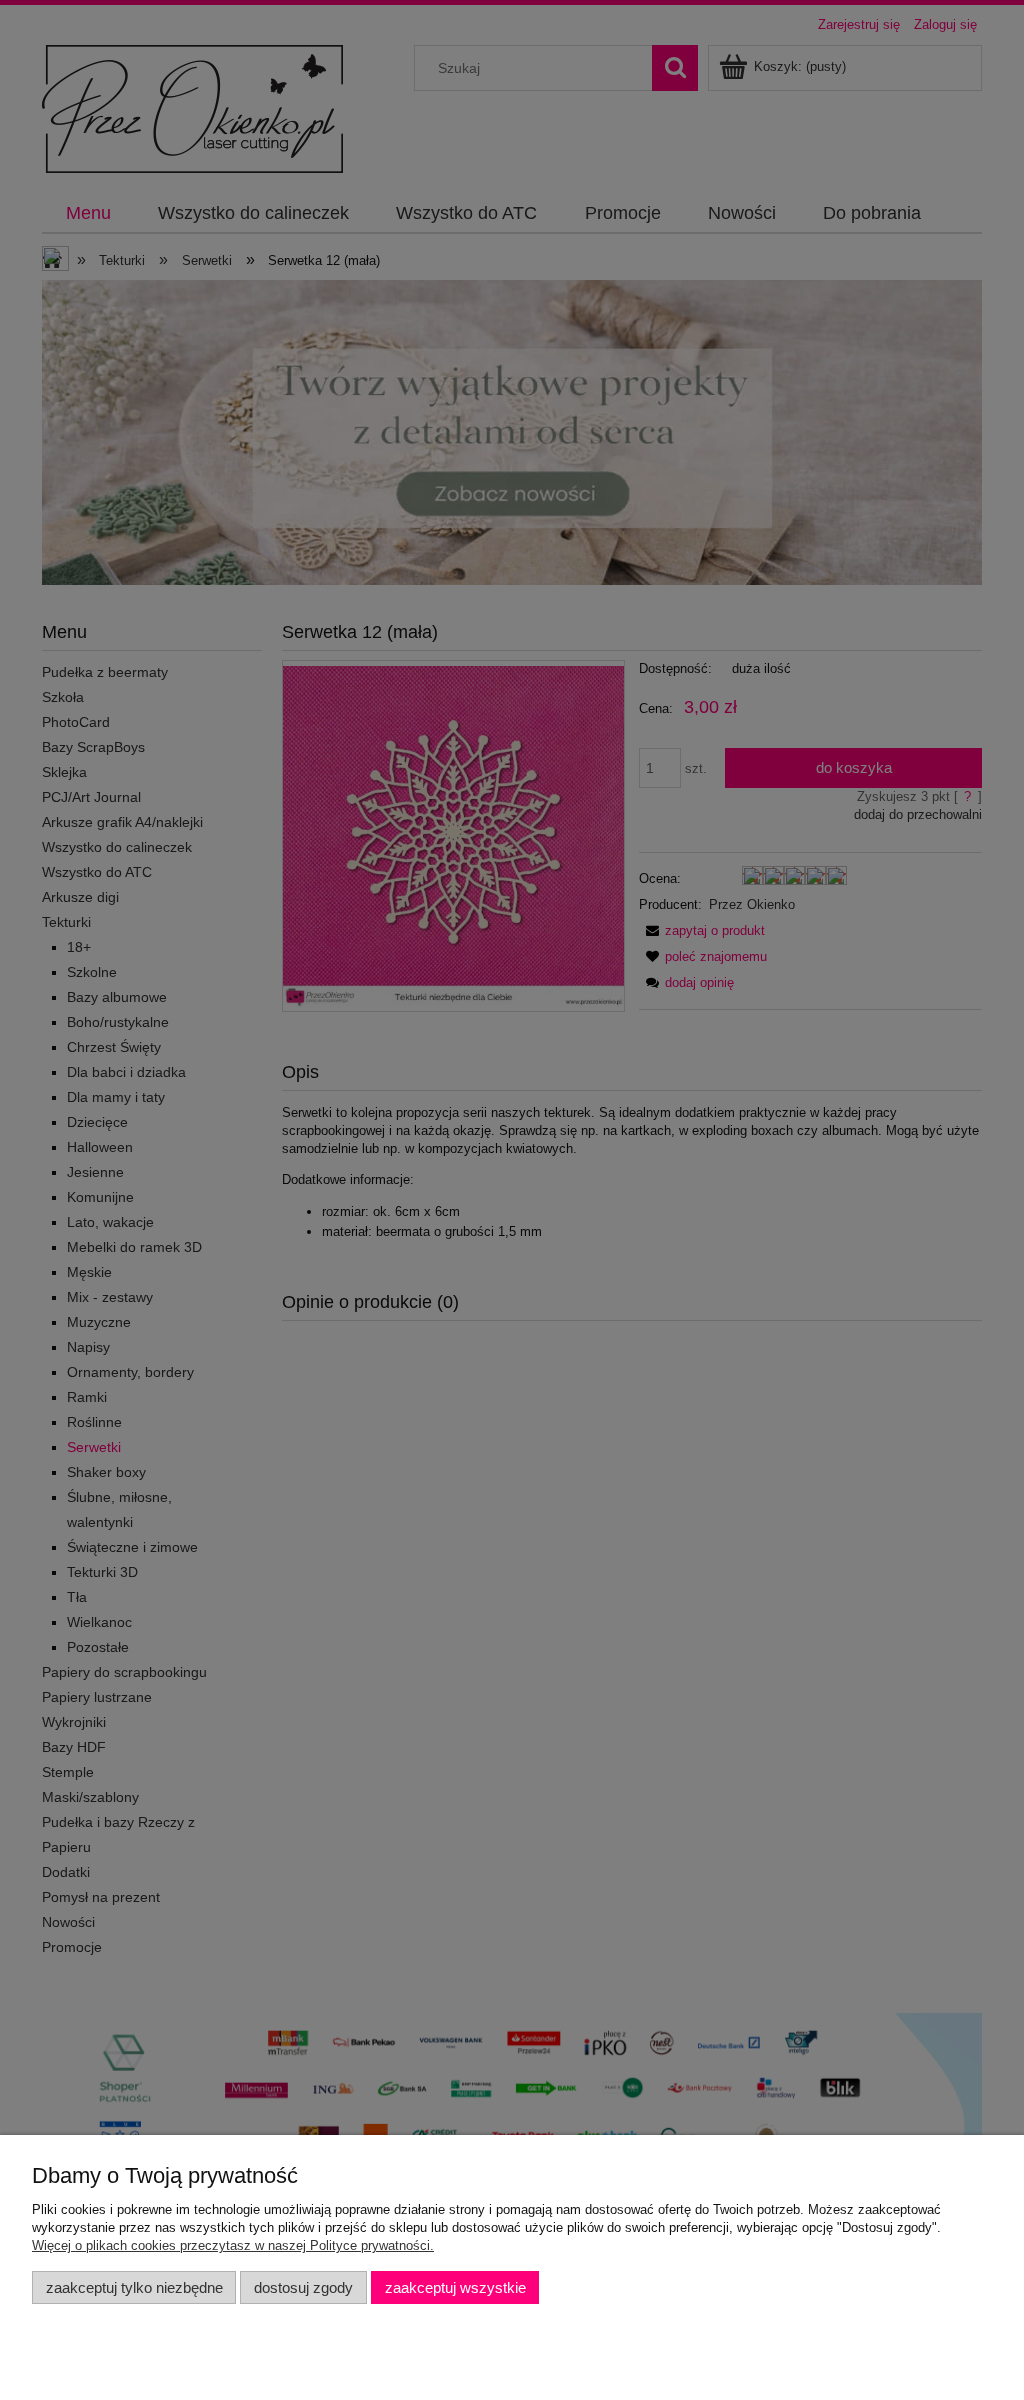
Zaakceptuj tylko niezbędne (134, 2287)
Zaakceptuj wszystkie (455, 2287)
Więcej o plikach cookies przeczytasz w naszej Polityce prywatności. (233, 2245)
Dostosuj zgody (303, 2287)
